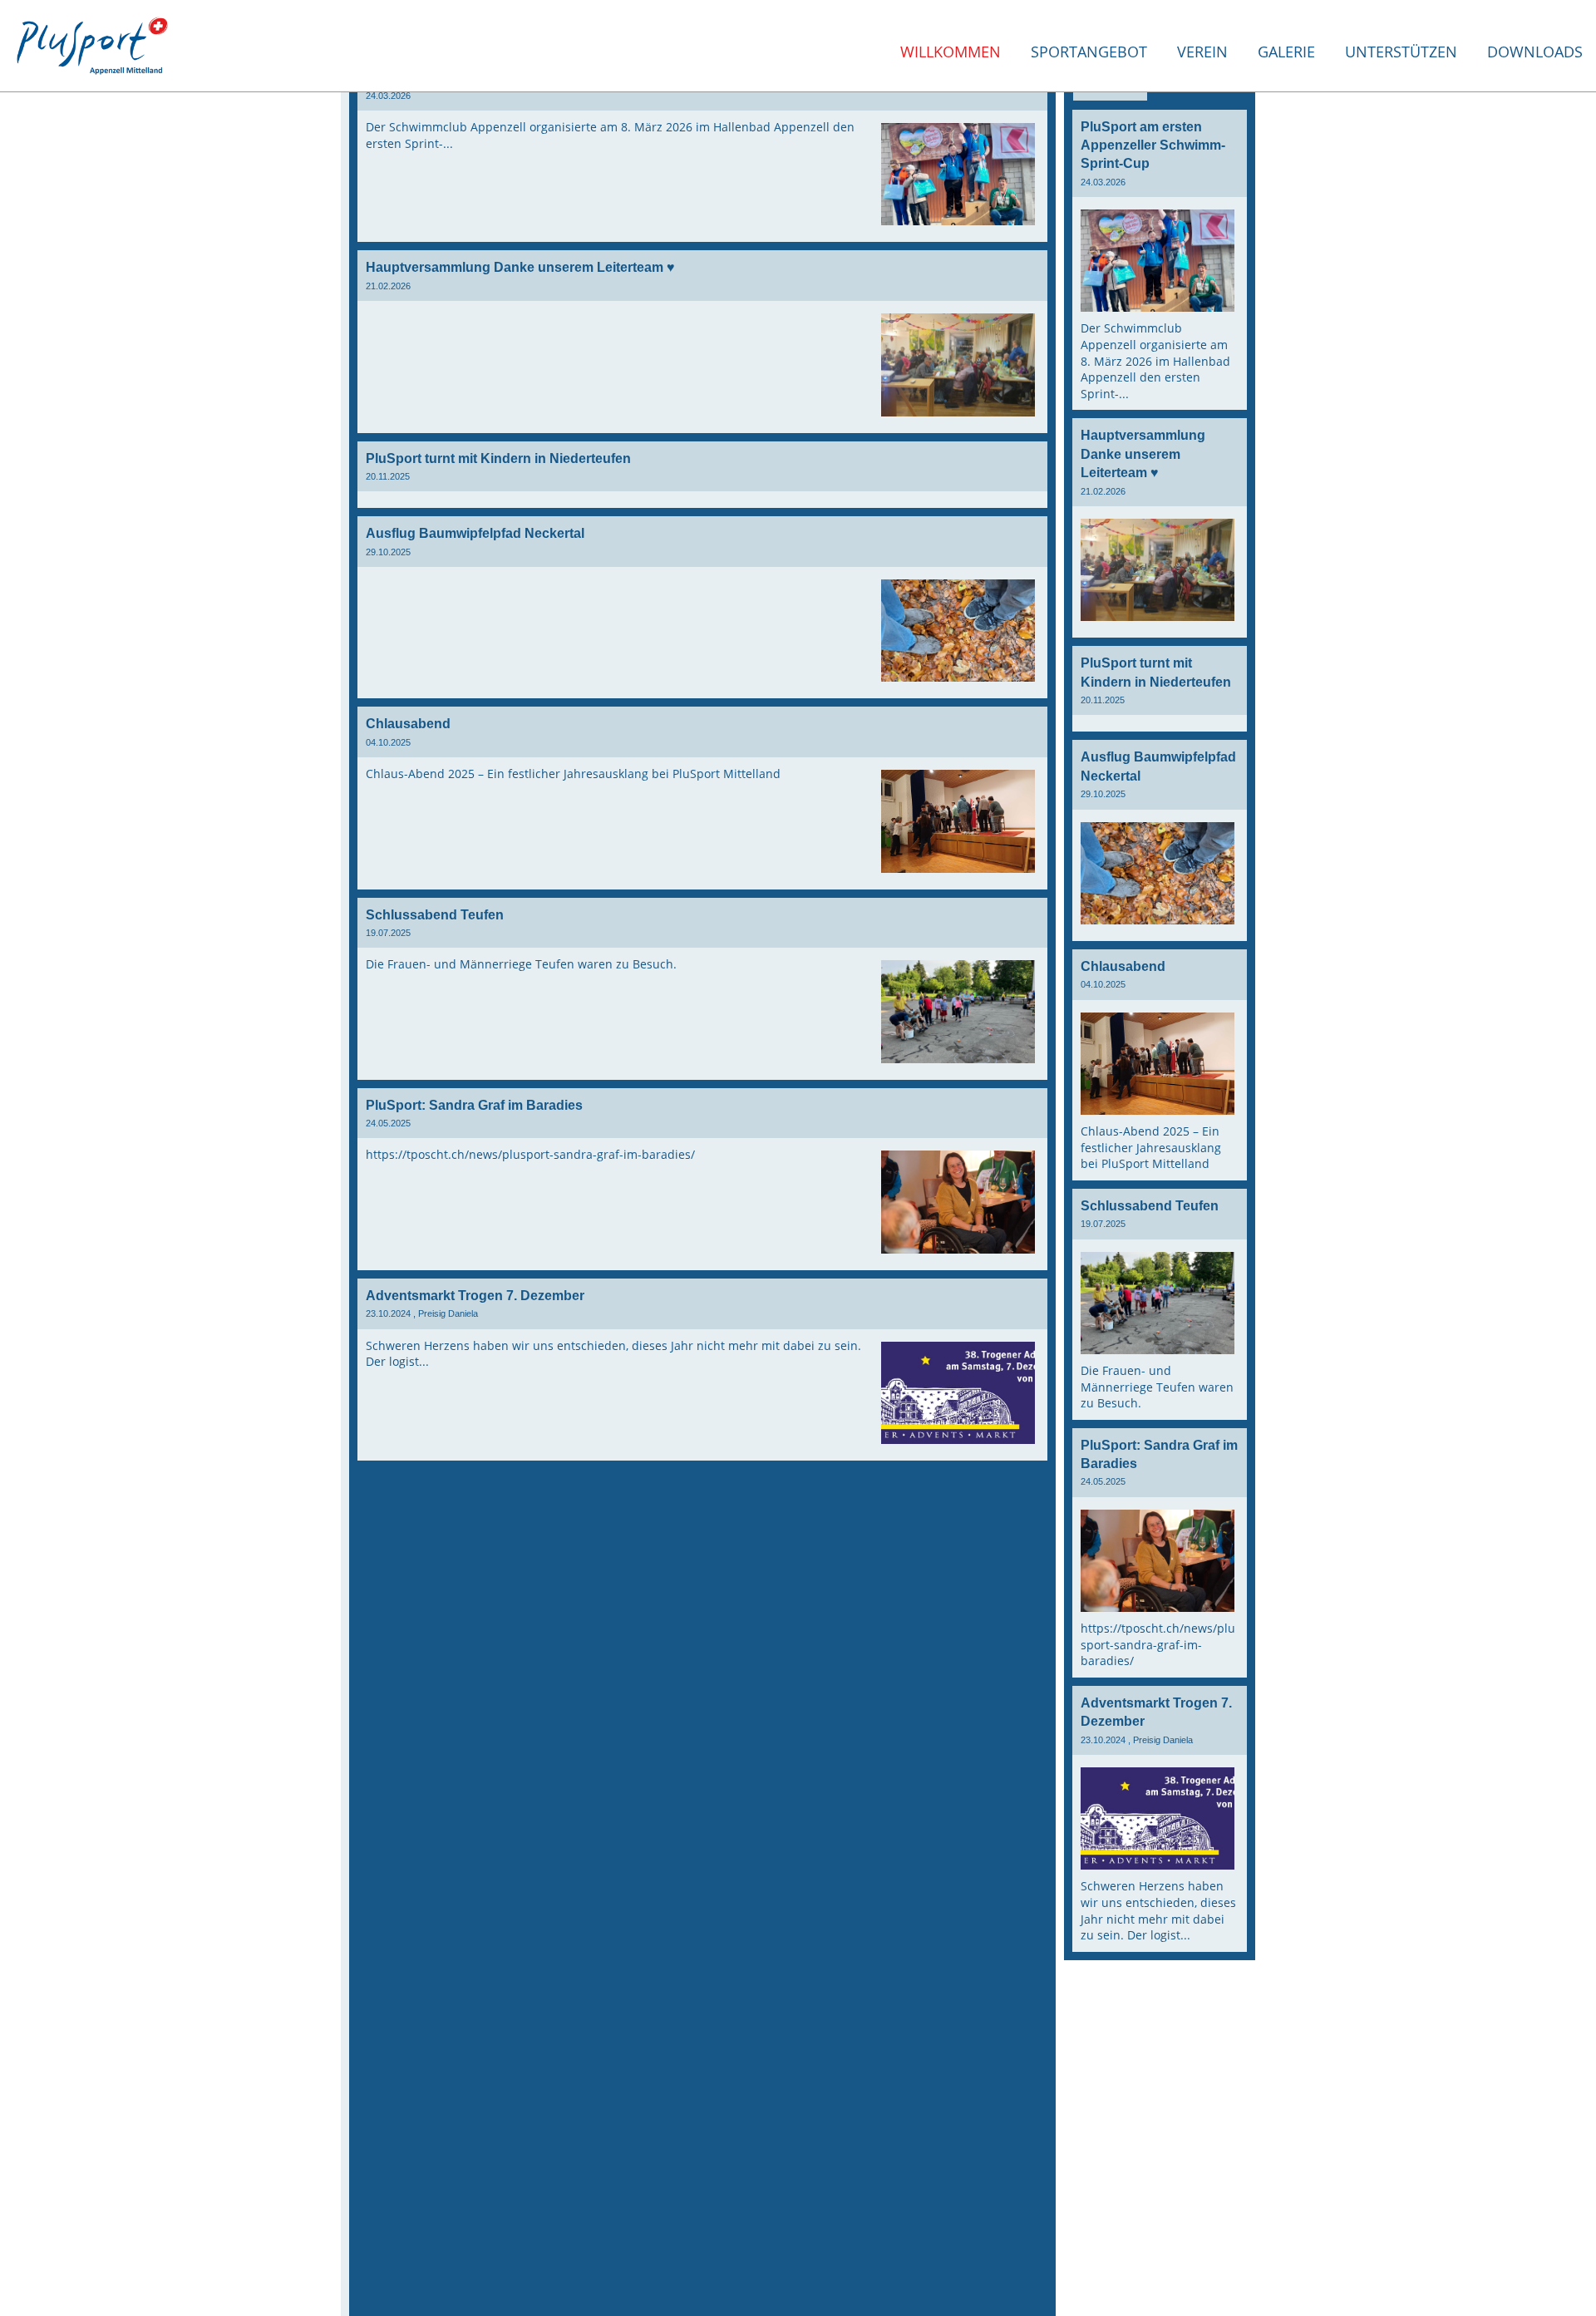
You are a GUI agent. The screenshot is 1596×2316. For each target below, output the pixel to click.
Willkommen (951, 52)
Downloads (1535, 52)
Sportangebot (1089, 52)
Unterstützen (1401, 52)
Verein (1202, 52)
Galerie (1286, 52)
